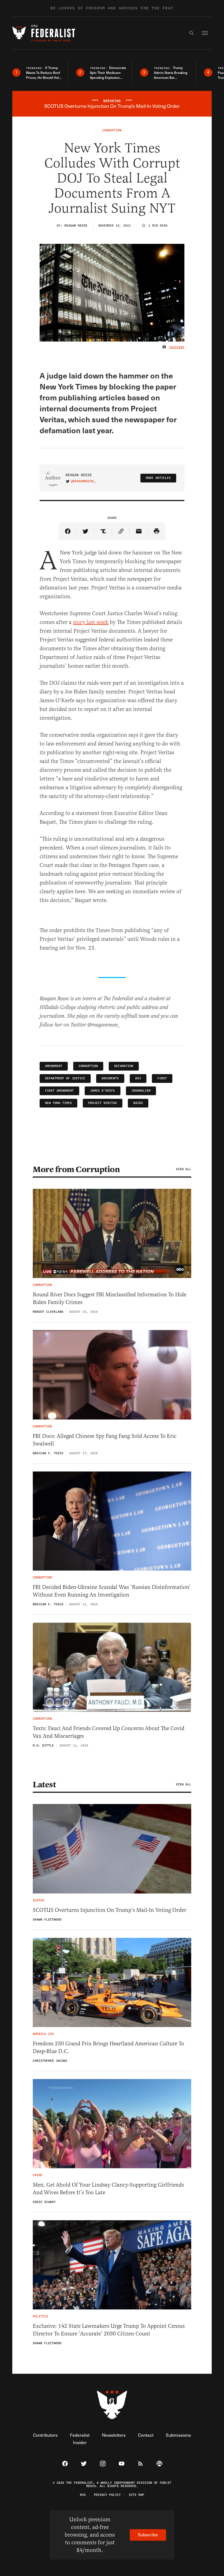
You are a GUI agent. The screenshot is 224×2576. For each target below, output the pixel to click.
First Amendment (59, 1091)
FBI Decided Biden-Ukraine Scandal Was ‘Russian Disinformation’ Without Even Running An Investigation (112, 1591)
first (162, 1078)
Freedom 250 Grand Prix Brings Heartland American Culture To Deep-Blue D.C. (108, 2047)
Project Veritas (103, 1103)
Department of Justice (65, 1078)
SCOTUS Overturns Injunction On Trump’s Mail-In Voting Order (110, 1910)
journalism (141, 1091)
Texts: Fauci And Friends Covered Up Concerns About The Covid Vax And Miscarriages (109, 1732)
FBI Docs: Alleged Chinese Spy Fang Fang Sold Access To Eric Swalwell (105, 1440)
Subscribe (148, 2535)
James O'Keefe (103, 1091)
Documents (110, 1078)
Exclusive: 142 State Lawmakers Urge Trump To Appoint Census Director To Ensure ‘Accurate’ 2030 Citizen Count (109, 2330)
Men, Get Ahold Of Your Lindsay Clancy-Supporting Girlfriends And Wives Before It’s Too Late (108, 2189)
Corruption (88, 1066)
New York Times (58, 1103)
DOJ (138, 1078)
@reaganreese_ (83, 481)
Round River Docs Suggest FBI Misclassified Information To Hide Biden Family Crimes (110, 1298)
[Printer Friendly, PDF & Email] (156, 531)
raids (138, 1103)
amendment (54, 1066)
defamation (124, 1066)
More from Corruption (76, 1169)
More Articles (158, 478)
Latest (44, 1785)
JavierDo (177, 347)
